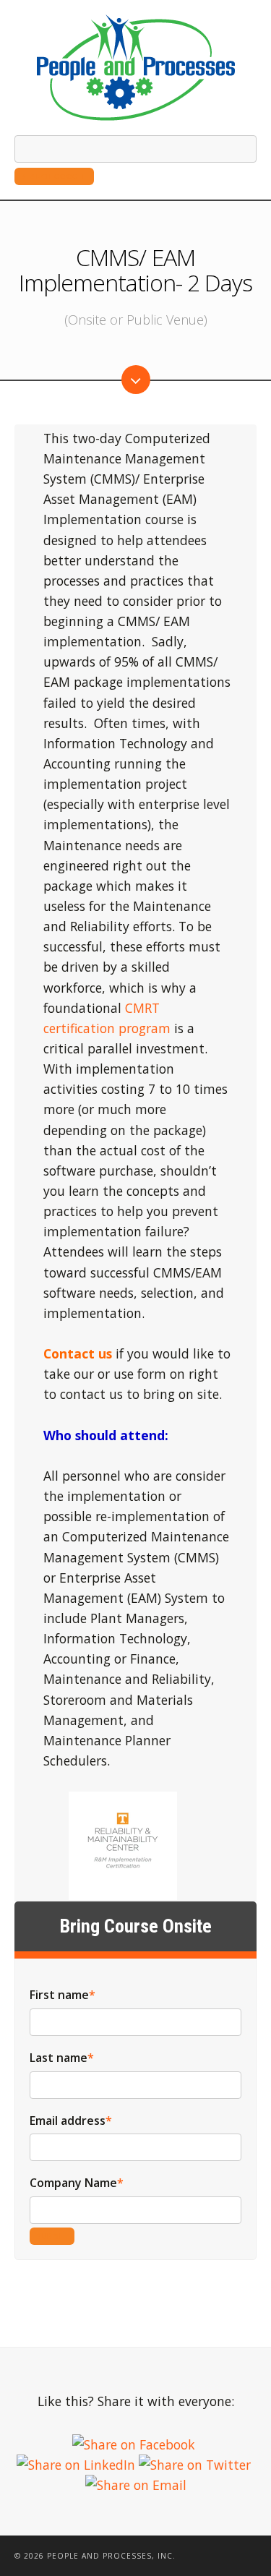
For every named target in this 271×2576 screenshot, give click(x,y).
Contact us (78, 1353)
